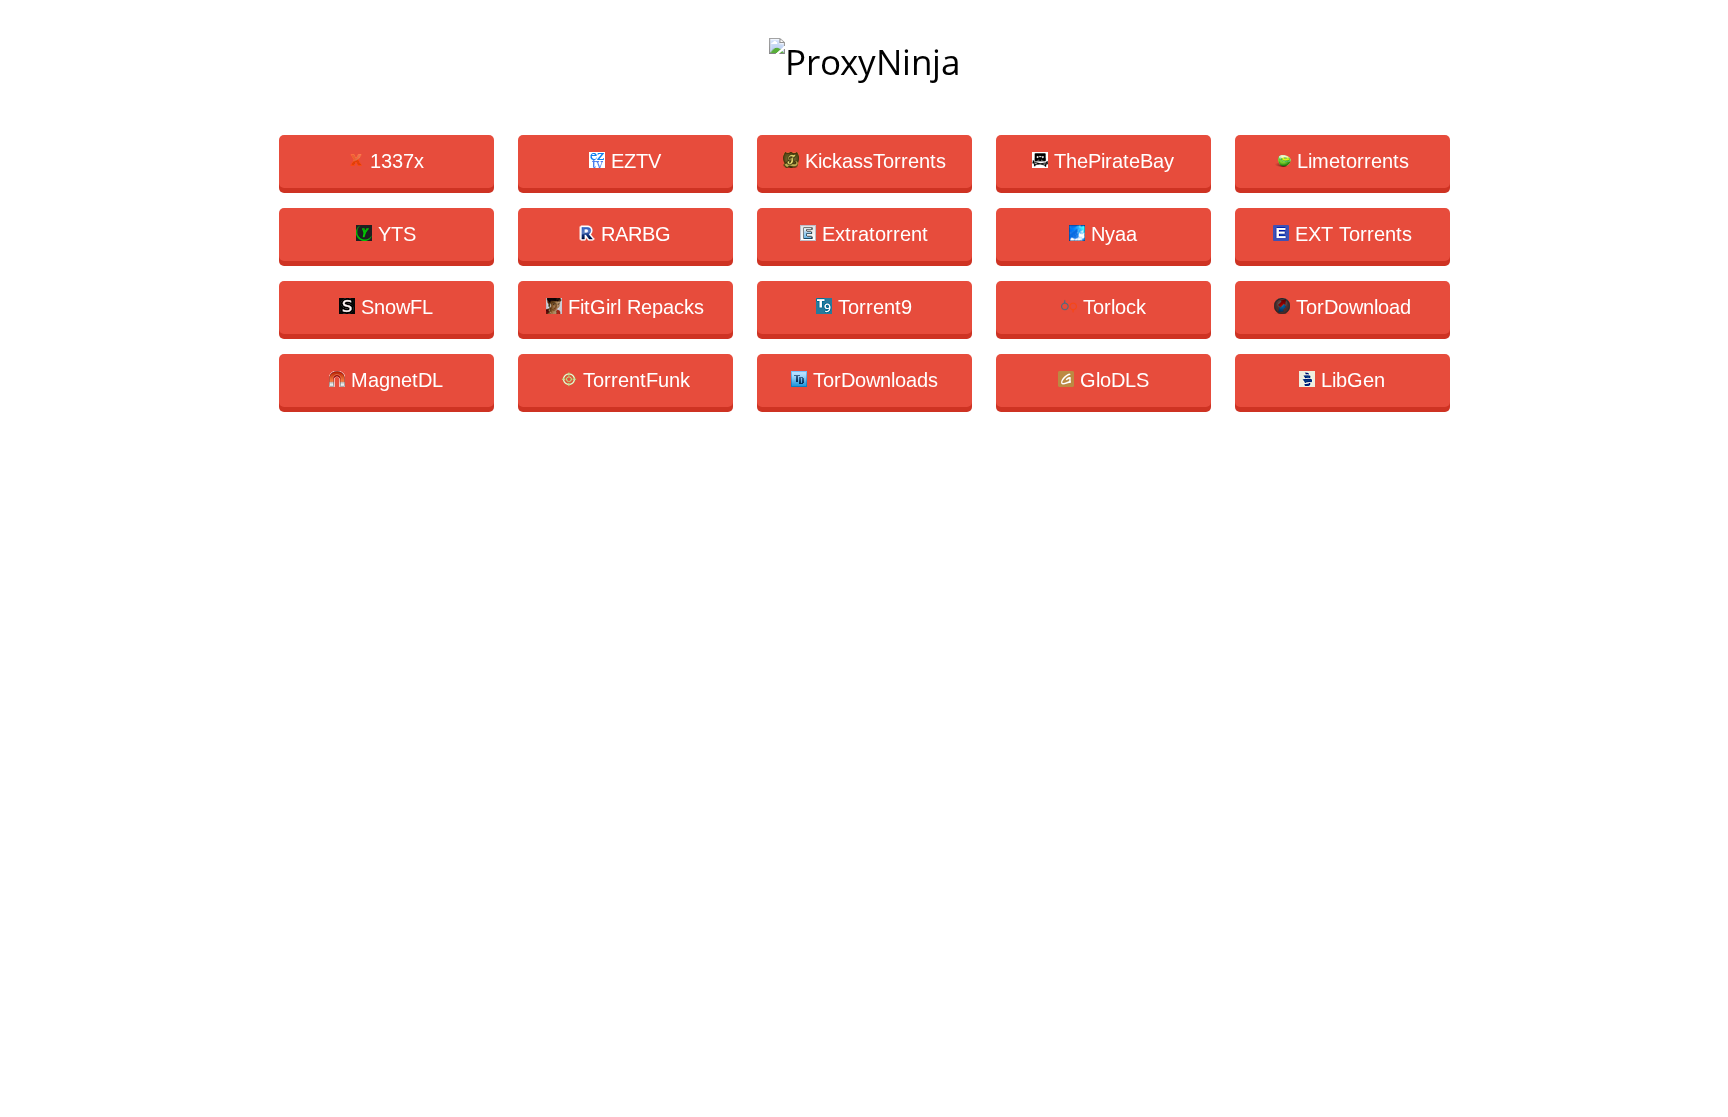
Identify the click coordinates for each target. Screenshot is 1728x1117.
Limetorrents (1350, 161)
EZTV (633, 161)
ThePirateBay (1111, 161)
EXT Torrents (1350, 234)
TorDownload (1350, 307)
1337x (394, 161)
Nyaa (1111, 234)
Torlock (1111, 307)
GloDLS (1111, 380)
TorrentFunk (633, 380)
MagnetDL (394, 380)
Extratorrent (872, 234)
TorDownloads (872, 380)
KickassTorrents (872, 161)
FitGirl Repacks (633, 307)
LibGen (1350, 380)
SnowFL (394, 307)
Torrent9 (872, 307)
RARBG (633, 234)
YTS (394, 234)
